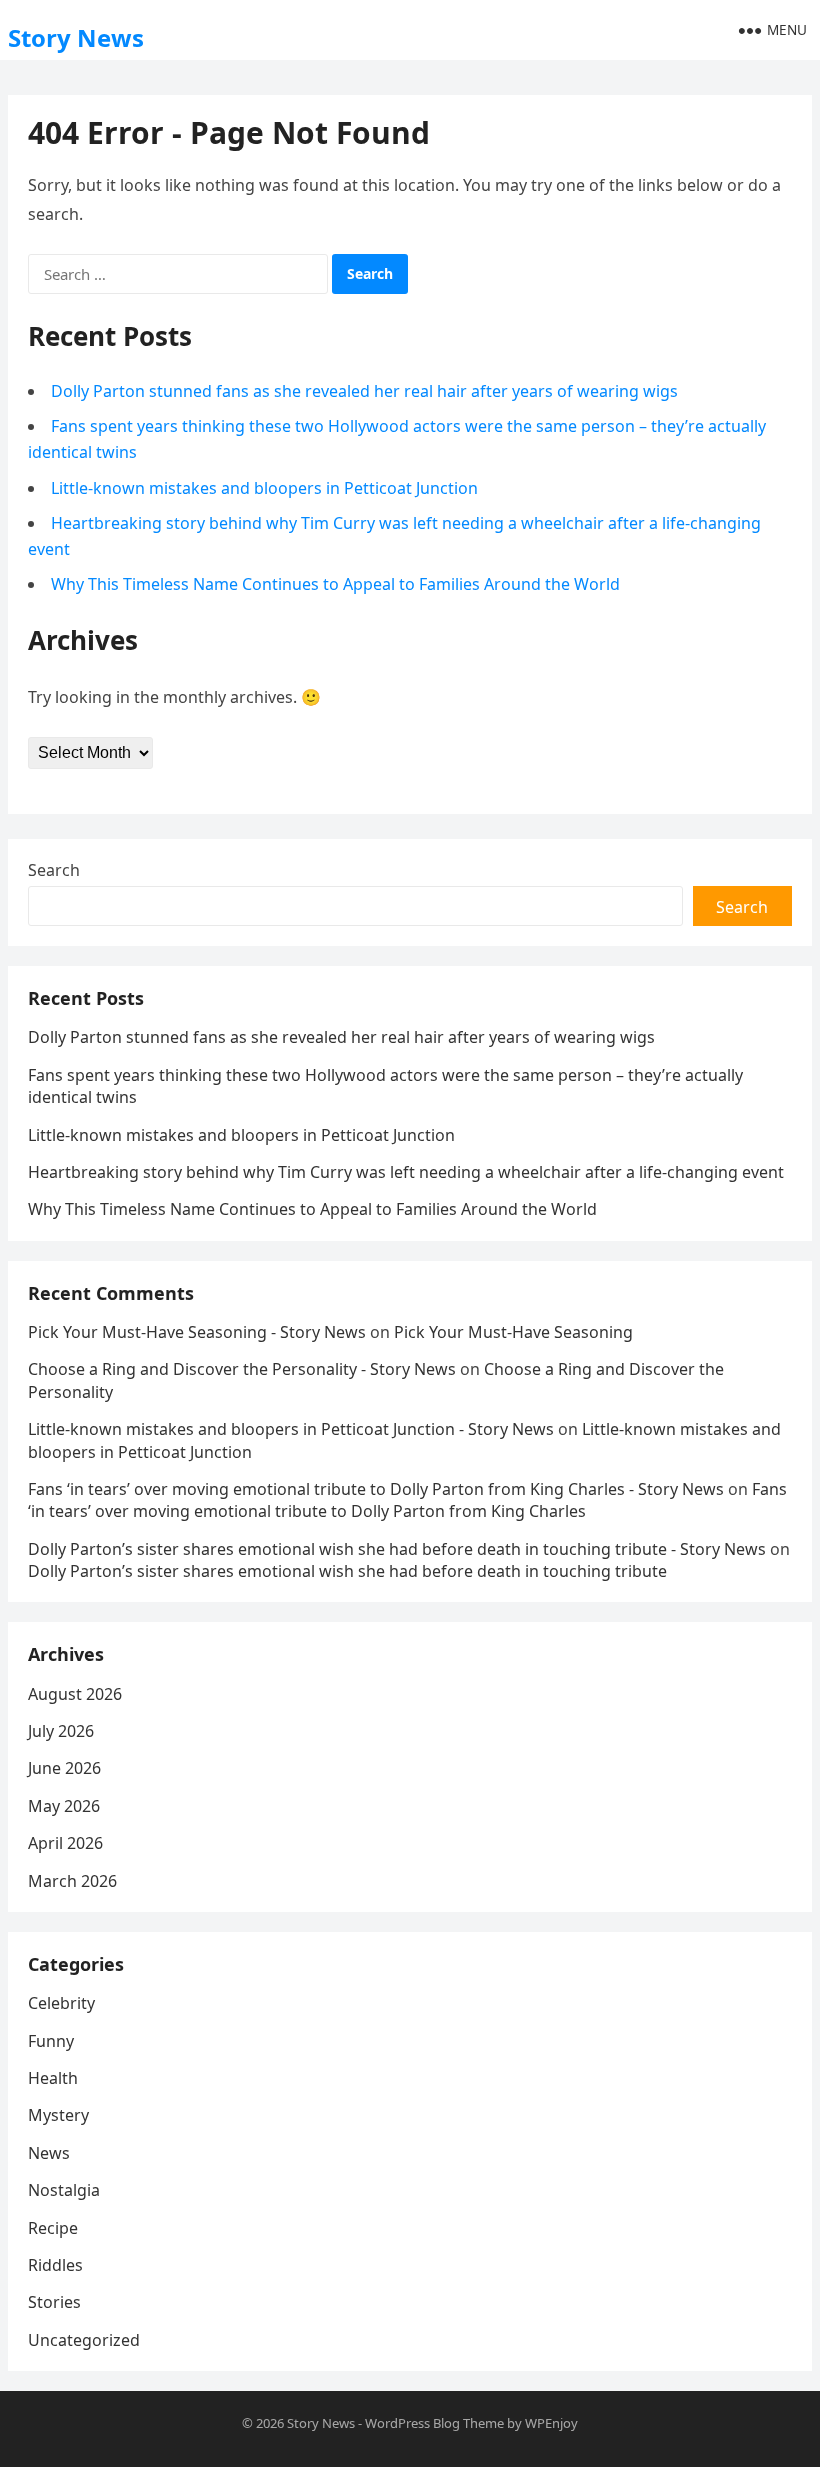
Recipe (53, 2228)
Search (54, 870)
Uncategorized (84, 2340)
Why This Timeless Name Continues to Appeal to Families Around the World (335, 584)
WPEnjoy (551, 2423)
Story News (76, 37)
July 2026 (61, 1731)
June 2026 (64, 1768)
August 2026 (75, 1694)
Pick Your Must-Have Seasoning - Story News (197, 1332)
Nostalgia (64, 2190)
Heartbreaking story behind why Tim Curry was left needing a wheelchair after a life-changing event (406, 1172)
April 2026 (65, 1843)
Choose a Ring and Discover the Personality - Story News (242, 1369)
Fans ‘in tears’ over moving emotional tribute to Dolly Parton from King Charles (407, 1500)
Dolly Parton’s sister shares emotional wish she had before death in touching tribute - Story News (397, 1549)
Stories (54, 2302)
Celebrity (61, 2003)
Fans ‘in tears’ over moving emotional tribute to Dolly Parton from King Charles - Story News (376, 1489)
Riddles (55, 2265)
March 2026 (72, 1881)
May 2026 (64, 1806)
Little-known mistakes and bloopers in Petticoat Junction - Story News (291, 1429)
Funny (51, 2041)
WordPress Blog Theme (434, 2423)
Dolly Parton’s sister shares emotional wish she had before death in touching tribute (347, 1571)
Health (53, 2078)
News (49, 2153)
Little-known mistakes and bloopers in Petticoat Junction (264, 488)
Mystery (58, 2115)
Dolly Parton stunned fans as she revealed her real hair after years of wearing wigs (364, 391)
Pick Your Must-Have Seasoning (513, 1332)
